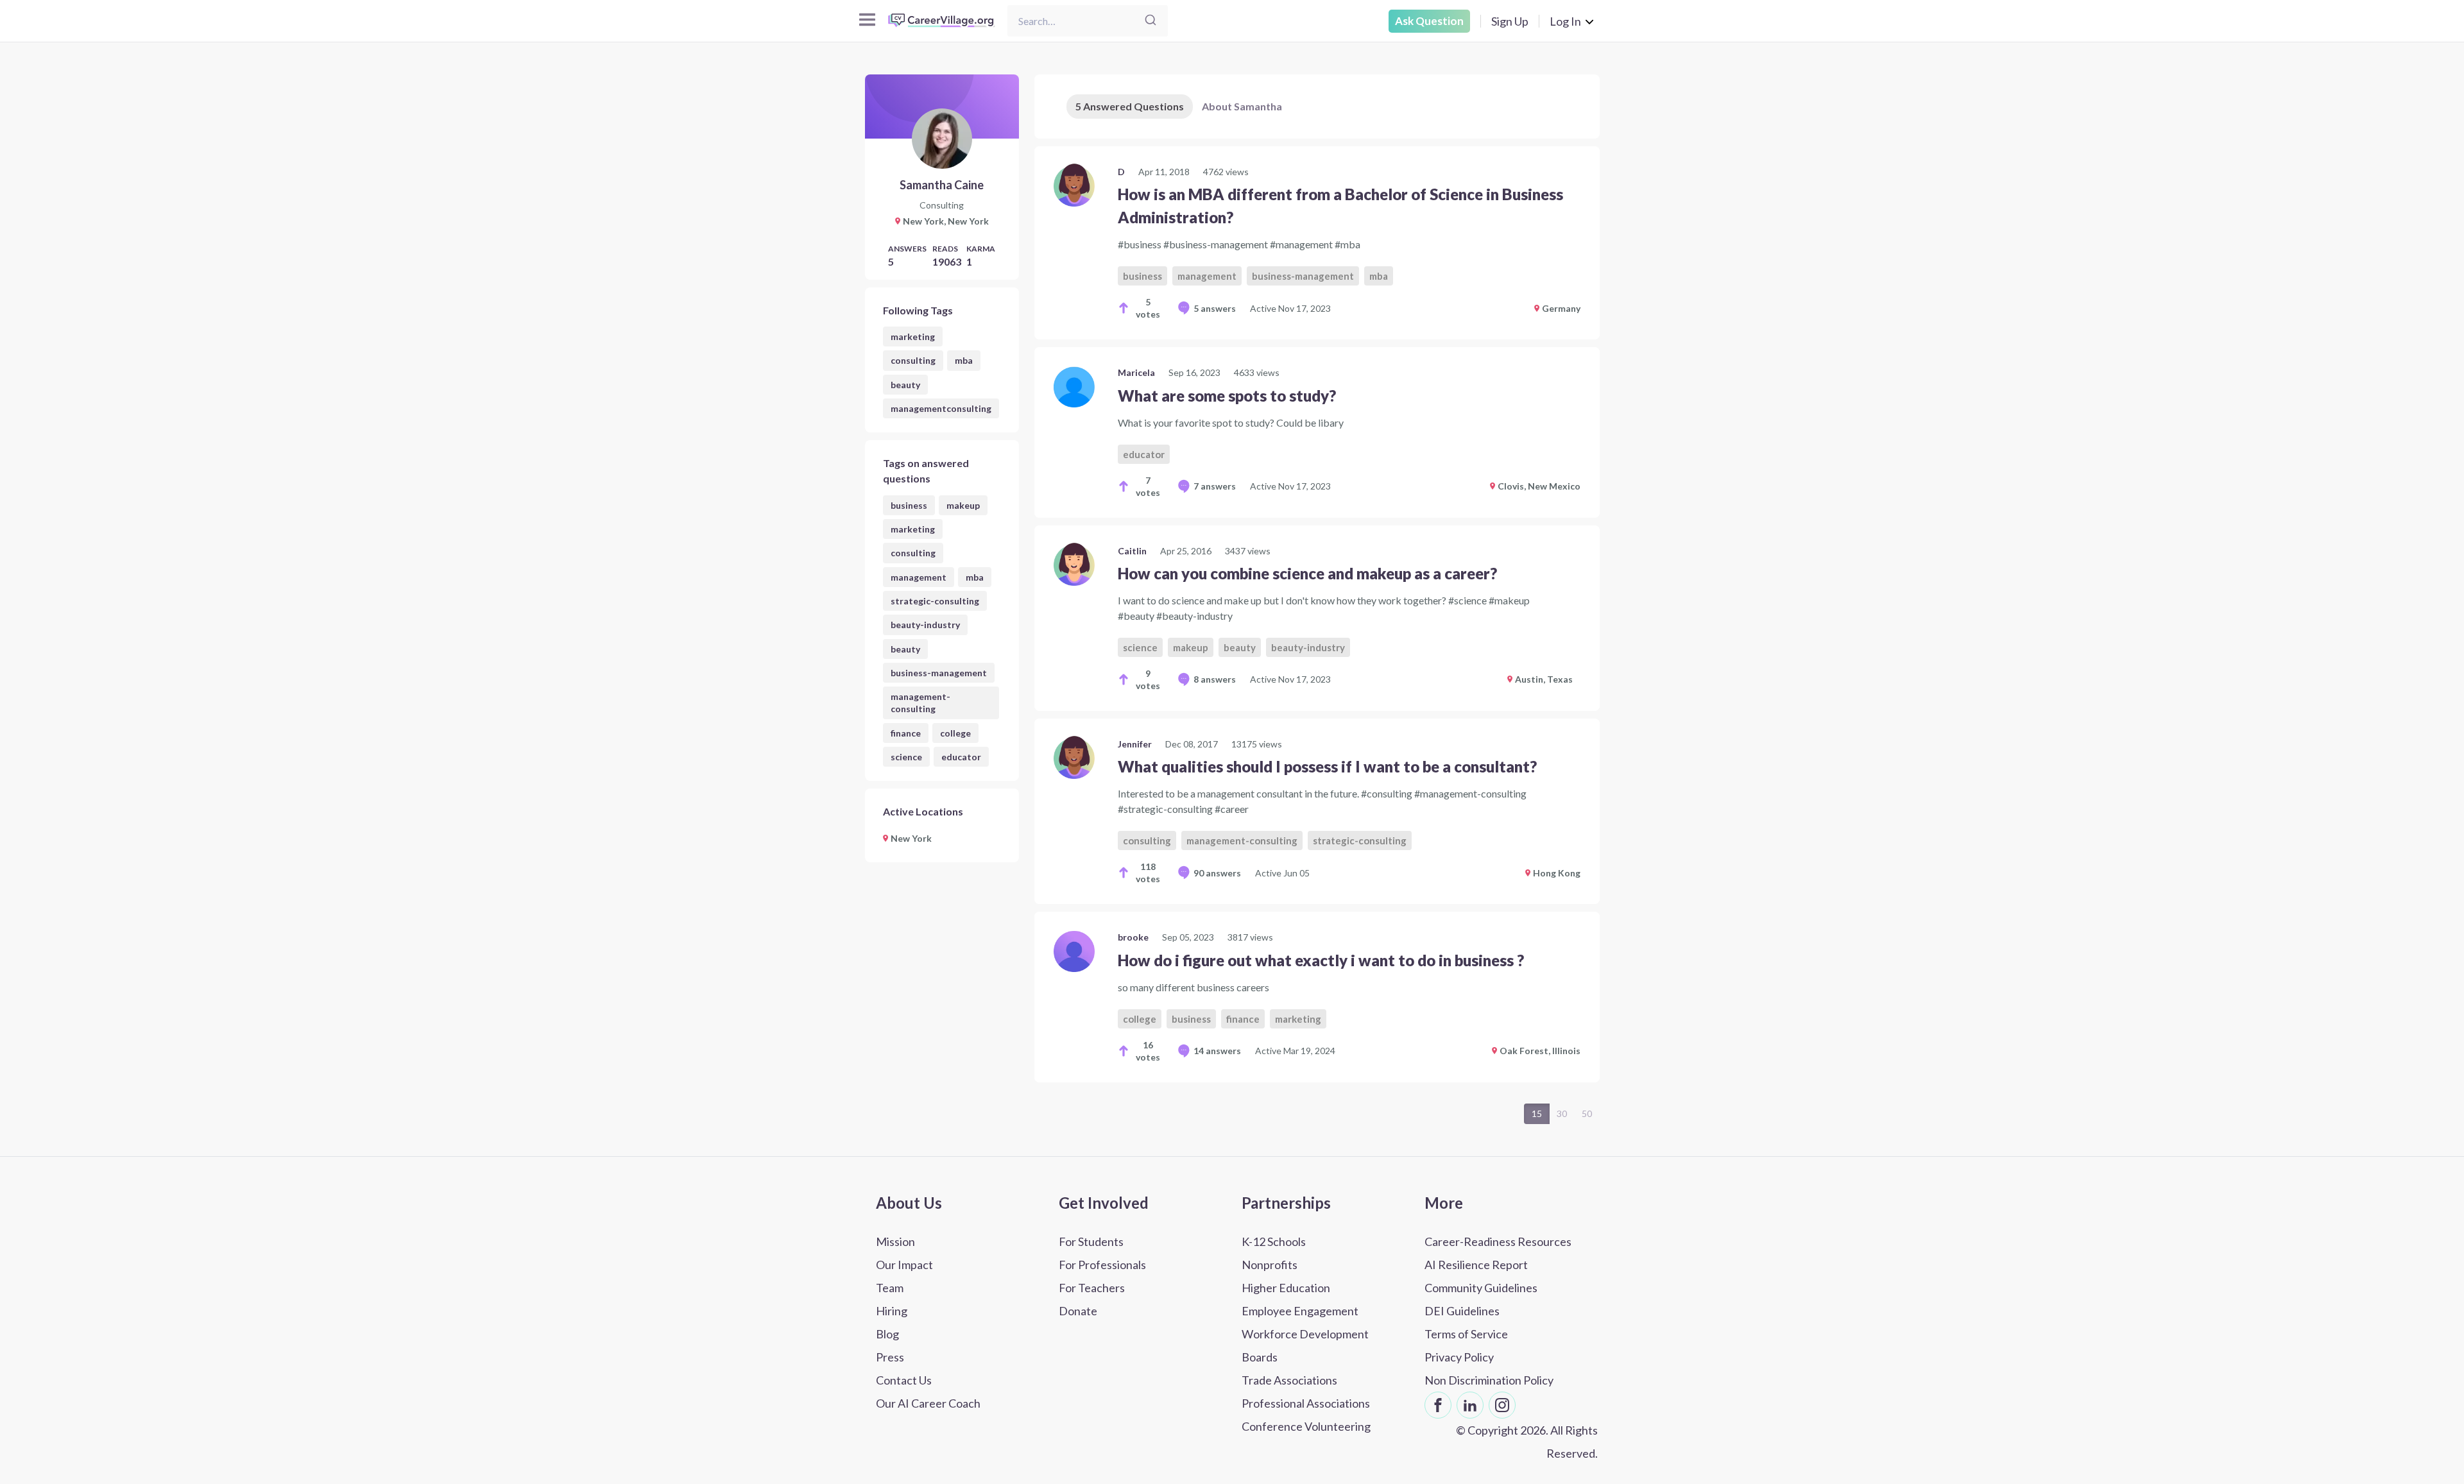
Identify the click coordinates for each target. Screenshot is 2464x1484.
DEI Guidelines (1462, 1311)
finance (906, 733)
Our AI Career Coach (928, 1403)
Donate (1078, 1311)
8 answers (1215, 679)
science (906, 757)
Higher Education (1286, 1288)
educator (961, 757)
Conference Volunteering (1306, 1426)
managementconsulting (941, 408)
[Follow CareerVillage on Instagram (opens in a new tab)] (1502, 1405)
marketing (913, 337)
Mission (895, 1241)
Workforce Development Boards (1305, 1345)
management (919, 577)
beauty (905, 385)
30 (1562, 1113)
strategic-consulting (935, 601)
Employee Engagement (1300, 1311)
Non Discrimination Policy (1489, 1380)
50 (1587, 1113)
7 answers (1215, 486)
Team (890, 1288)
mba (964, 360)
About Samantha (1242, 106)
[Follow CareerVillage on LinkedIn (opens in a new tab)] (1470, 1405)
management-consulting (920, 703)
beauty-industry (925, 625)
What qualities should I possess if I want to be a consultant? (1327, 766)
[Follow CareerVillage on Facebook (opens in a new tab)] (1438, 1405)
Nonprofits (1270, 1265)
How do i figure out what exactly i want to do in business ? (1321, 960)
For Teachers (1092, 1288)
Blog (887, 1334)
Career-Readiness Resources (1498, 1241)
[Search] (1151, 21)
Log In (1565, 21)
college (955, 733)
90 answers (1217, 873)
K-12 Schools (1274, 1241)
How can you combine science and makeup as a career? (1307, 573)
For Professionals (1102, 1265)
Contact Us (904, 1380)
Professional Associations (1306, 1403)
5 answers (1215, 308)
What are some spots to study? (1227, 396)
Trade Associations (1289, 1380)
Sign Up (1510, 21)
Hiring (892, 1311)
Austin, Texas (1544, 679)
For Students (1091, 1241)
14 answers (1217, 1051)
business (909, 505)
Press (890, 1357)
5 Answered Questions (1130, 106)
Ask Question (1429, 21)
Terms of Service (1466, 1334)
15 (1537, 1113)
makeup (963, 505)
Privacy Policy (1459, 1357)
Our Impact (904, 1265)
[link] (1317, 243)
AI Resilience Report (1476, 1265)
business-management (939, 673)
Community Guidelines (1481, 1288)
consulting (913, 360)
